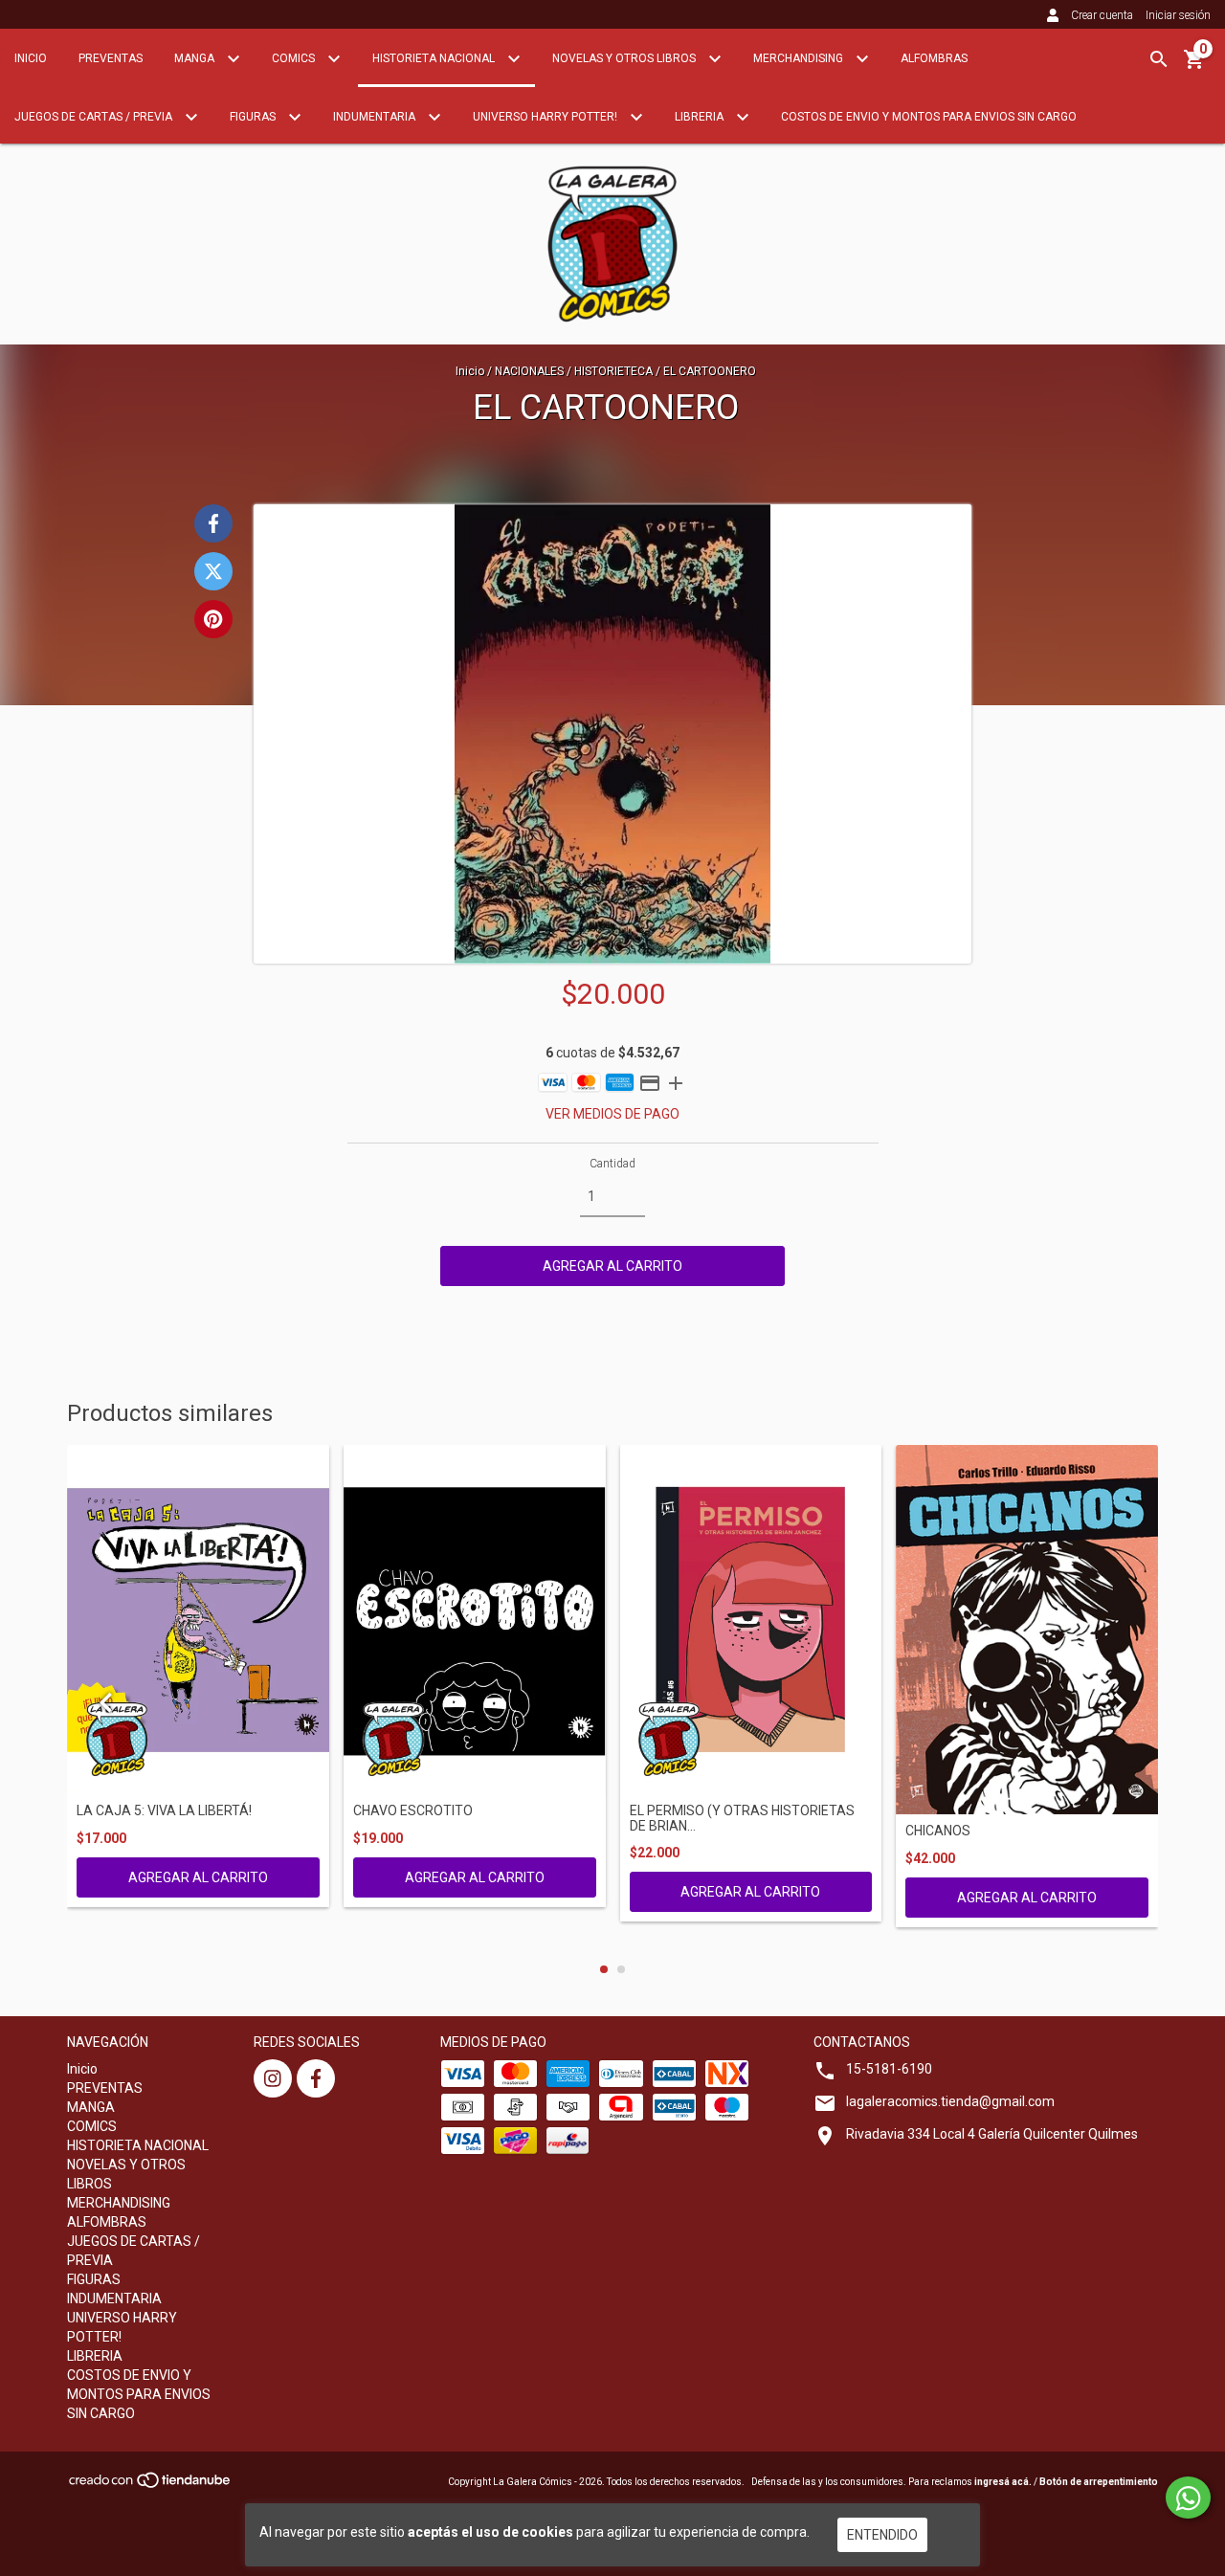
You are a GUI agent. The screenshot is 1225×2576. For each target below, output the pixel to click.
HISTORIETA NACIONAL (435, 58)
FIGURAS (254, 117)
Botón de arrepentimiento (1099, 2482)
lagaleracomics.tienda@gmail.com (950, 2101)
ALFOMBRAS (934, 58)
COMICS (295, 58)
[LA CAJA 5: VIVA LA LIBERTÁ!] (198, 1620)
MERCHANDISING (800, 58)
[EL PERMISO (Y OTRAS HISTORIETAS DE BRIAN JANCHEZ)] (751, 1620)
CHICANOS (938, 1831)
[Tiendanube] (151, 2486)
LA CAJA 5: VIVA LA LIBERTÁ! (164, 1811)
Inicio (31, 58)
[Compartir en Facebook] (213, 523)
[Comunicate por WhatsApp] (1188, 2498)
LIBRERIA (701, 117)
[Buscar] (1159, 59)
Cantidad (612, 1164)
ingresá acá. (1003, 2482)
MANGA (196, 58)
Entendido (882, 2535)
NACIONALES (531, 371)
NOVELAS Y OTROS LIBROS (625, 58)
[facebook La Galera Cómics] (316, 2078)
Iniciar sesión (1178, 15)
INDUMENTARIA (376, 117)
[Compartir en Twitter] (213, 571)
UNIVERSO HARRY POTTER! (546, 117)
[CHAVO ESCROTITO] (475, 1620)
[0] (1194, 66)
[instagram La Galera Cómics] (273, 2078)
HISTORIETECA (613, 371)
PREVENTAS (111, 58)
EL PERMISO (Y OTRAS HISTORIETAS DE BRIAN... (742, 1818)
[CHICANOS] (1027, 1630)
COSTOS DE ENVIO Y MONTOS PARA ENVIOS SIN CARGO (929, 117)
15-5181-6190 (889, 2069)
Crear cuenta (1102, 15)
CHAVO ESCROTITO (413, 1811)
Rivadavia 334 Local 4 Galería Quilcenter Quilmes (992, 2134)
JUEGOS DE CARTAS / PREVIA (95, 117)
